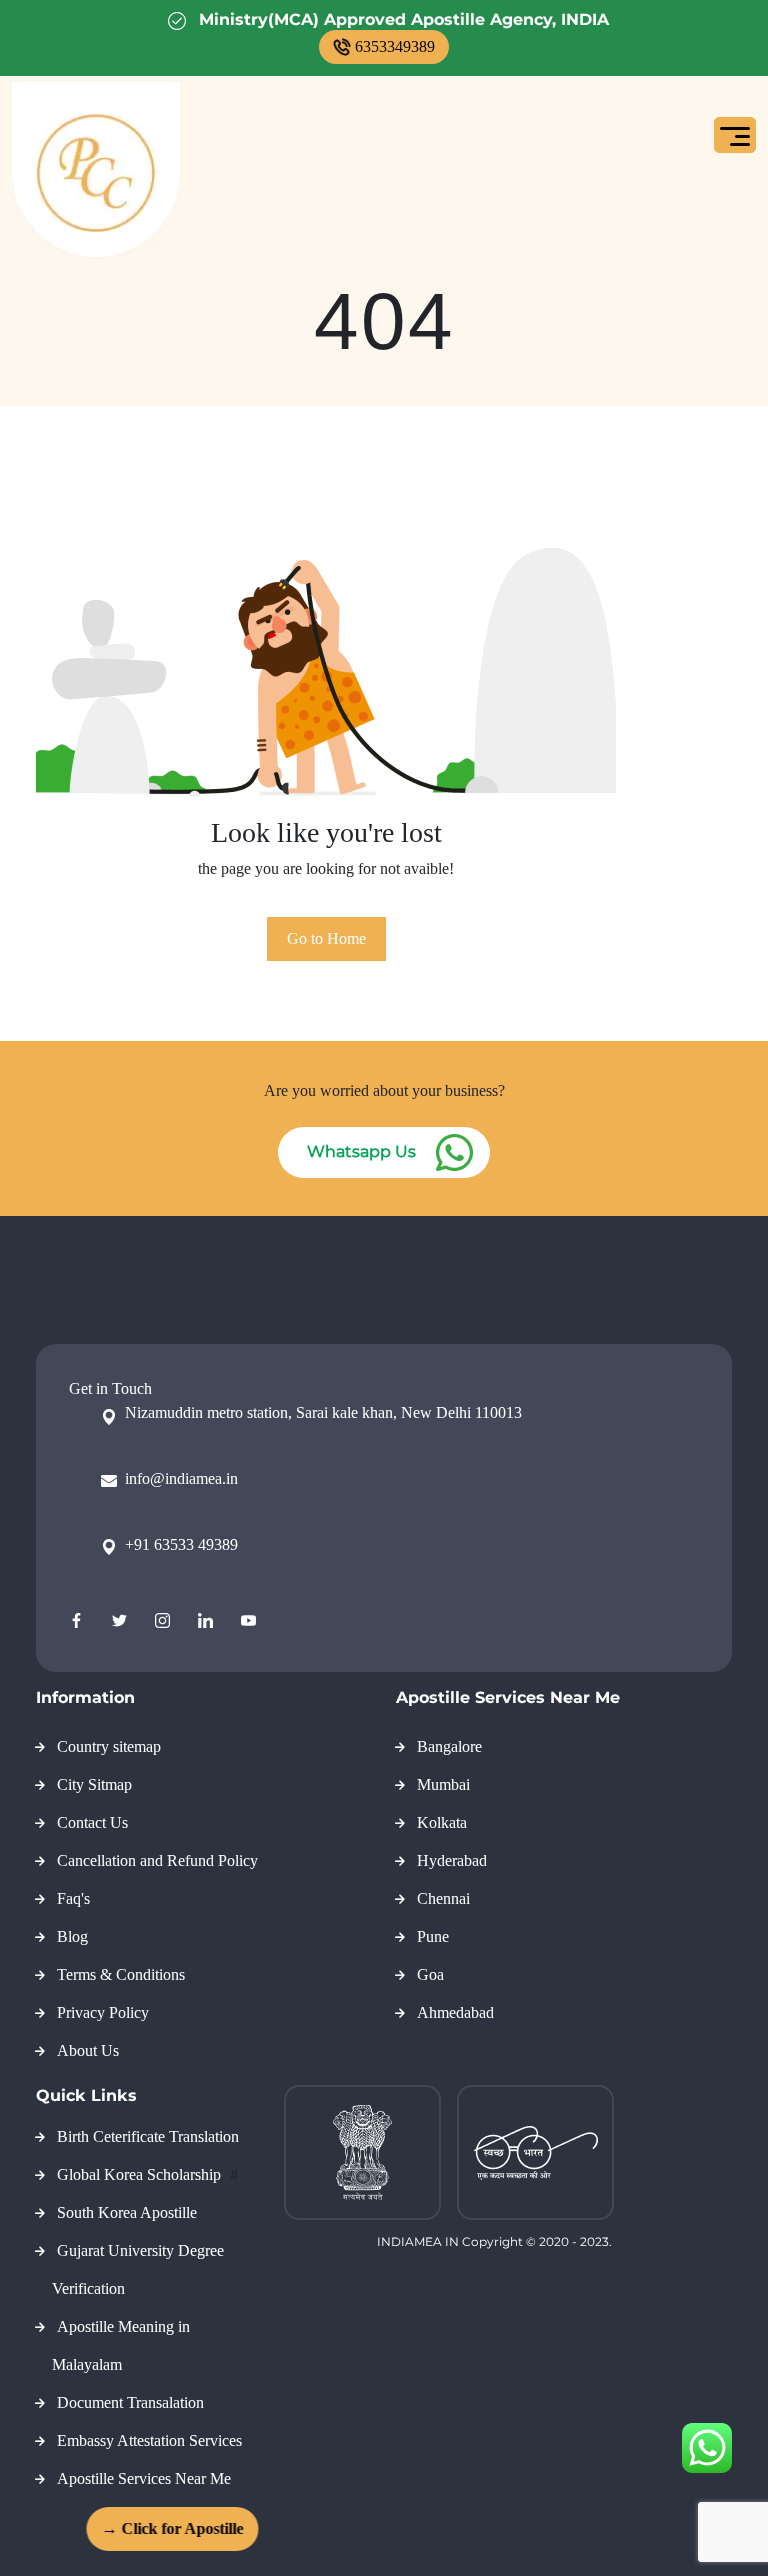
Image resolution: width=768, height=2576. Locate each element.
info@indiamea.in (181, 1478)
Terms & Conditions (121, 1974)
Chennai (443, 1898)
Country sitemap (109, 1746)
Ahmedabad (455, 2012)
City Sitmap (94, 1784)
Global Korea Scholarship (141, 2174)
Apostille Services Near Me (144, 2478)
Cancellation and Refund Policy (157, 1860)
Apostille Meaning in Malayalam (121, 2345)
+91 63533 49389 (181, 1544)
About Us (88, 2050)
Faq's (73, 1898)
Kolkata (442, 1822)
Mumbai (443, 1784)
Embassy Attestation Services (149, 2440)
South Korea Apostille (127, 2212)
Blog (72, 1936)
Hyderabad (452, 1860)
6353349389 (395, 46)
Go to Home (326, 938)
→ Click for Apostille (163, 2528)
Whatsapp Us (361, 1151)
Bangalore (449, 1746)
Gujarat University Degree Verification (138, 2269)
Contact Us (92, 1822)
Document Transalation (130, 2402)
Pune (433, 1936)
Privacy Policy (103, 2012)
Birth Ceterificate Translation (148, 2136)
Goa (430, 1974)
